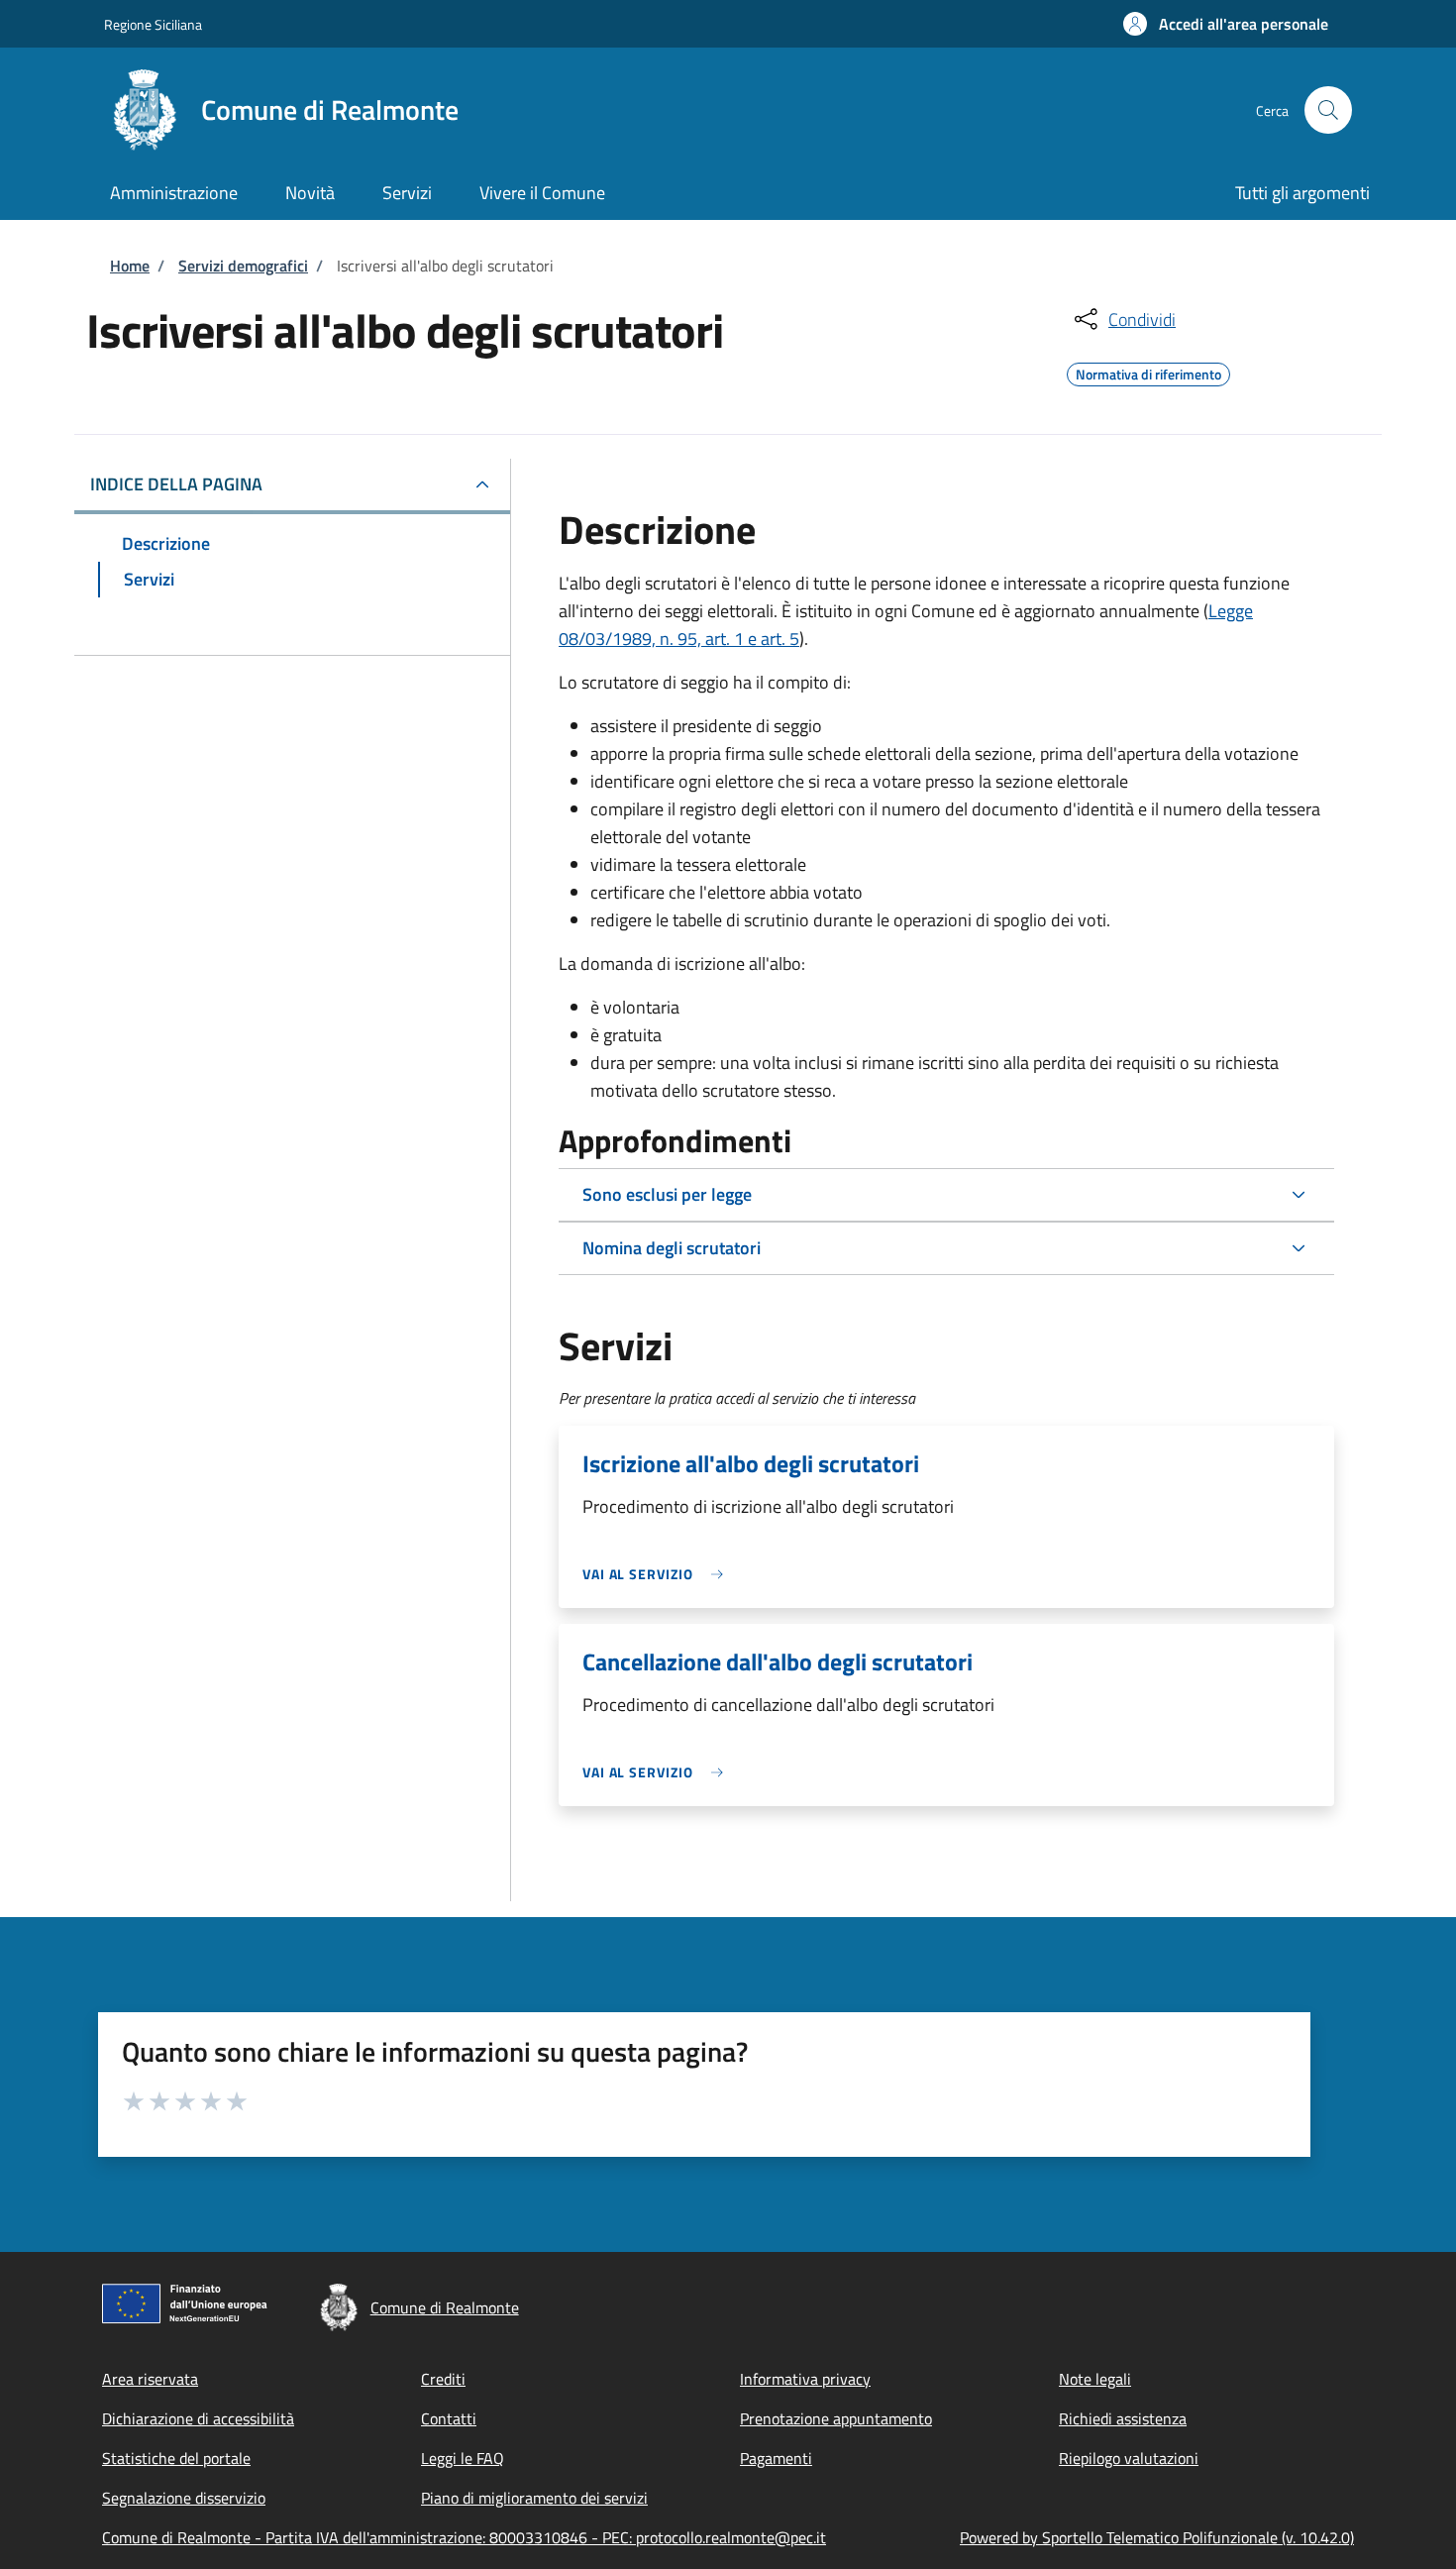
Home (130, 266)
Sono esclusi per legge (667, 1194)
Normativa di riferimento (1148, 372)
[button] (1226, 24)
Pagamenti (776, 2458)
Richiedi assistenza (1123, 2418)
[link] (658, 1574)
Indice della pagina (176, 484)
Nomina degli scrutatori (672, 1248)
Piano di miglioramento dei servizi (534, 2498)
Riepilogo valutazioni (1129, 2458)
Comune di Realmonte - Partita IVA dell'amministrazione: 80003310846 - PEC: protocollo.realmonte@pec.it (464, 2537)
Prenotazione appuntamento (836, 2418)
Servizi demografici (243, 266)
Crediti (443, 2379)
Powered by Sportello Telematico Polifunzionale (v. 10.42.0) (1157, 2537)
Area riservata (150, 2379)
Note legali (1095, 2379)
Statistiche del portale (176, 2458)
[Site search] (1328, 110)
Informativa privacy (805, 2379)
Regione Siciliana (153, 24)
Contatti (449, 2418)
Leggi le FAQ (463, 2458)
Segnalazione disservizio (184, 2498)
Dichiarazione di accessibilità (198, 2418)
